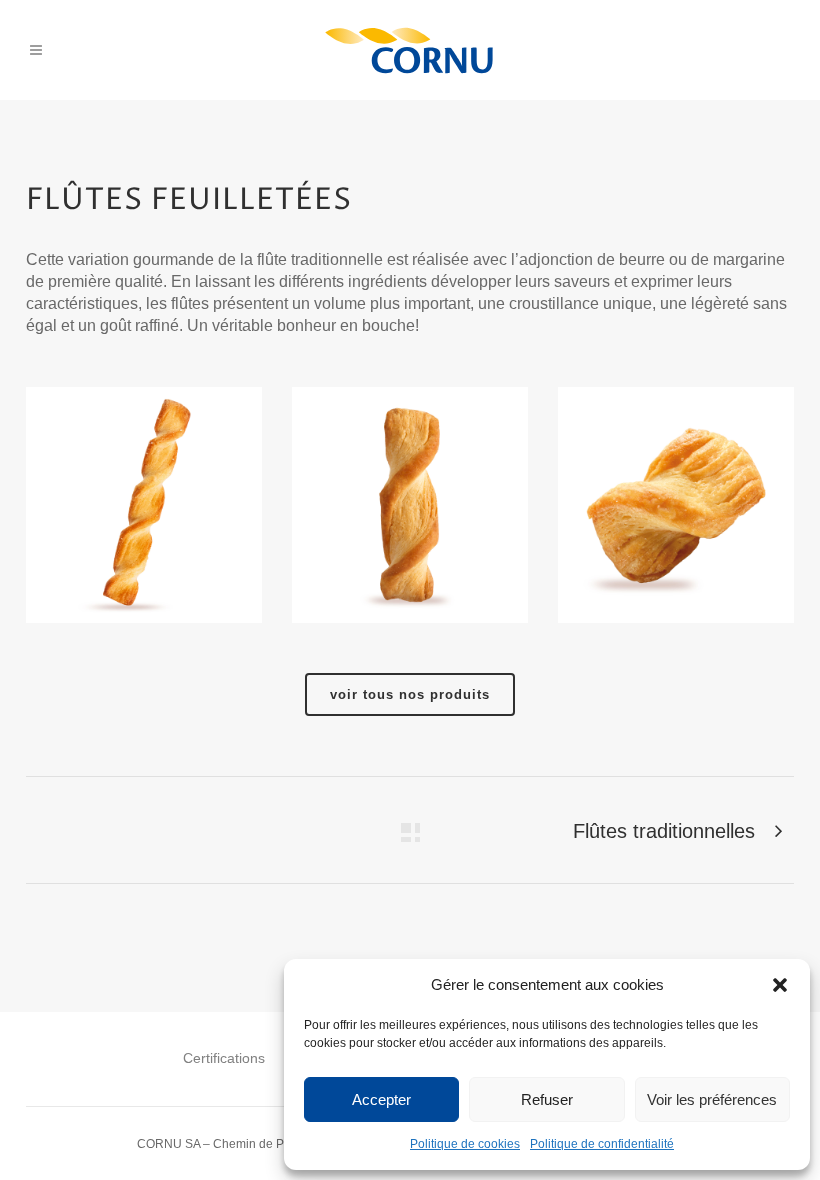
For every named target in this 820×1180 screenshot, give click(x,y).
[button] (780, 985)
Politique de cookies (465, 1144)
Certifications (224, 1058)
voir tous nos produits (410, 694)
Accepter (381, 1099)
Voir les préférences (712, 1099)
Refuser (547, 1099)
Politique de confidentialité (602, 1144)
